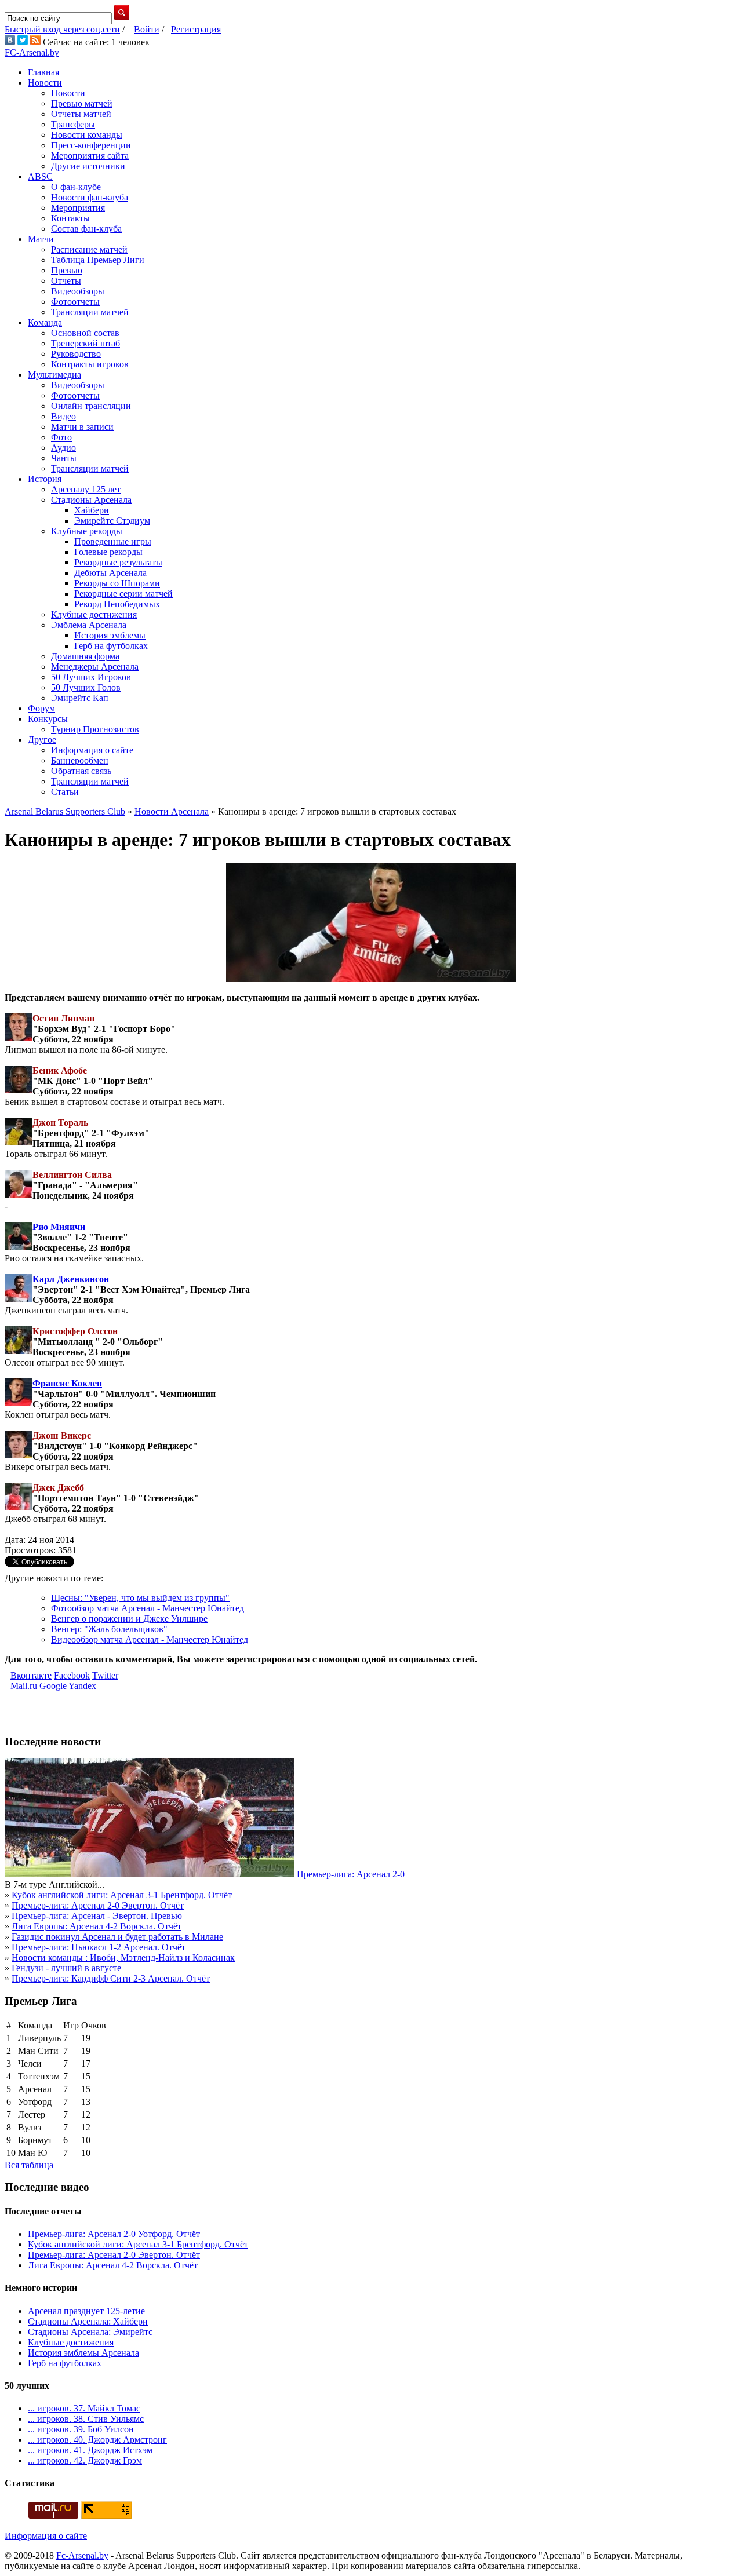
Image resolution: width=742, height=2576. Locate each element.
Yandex (82, 1686)
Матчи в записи (82, 427)
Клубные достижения (94, 614)
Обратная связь (81, 771)
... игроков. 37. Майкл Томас (84, 2408)
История (45, 479)
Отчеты (66, 281)
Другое (42, 740)
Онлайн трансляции (91, 406)
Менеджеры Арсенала (95, 667)
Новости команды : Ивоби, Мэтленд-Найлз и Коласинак (123, 1957)
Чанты (64, 458)
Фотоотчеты (75, 302)
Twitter (105, 1675)
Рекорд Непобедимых (117, 604)
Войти (147, 29)
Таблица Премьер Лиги (98, 260)
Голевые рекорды (108, 552)
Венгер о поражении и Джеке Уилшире (129, 1619)
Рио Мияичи (59, 1227)
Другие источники (88, 166)
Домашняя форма (85, 656)
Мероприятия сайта (90, 156)
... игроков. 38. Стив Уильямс (86, 2419)
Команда (45, 322)
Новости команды (87, 135)
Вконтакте (31, 1675)
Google (53, 1686)
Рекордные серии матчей (123, 594)
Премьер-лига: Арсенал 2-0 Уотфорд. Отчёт (114, 2234)
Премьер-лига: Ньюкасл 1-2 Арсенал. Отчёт (99, 1947)
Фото (61, 437)
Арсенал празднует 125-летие (86, 2311)
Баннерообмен (80, 760)
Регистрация (196, 29)
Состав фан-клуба (86, 229)
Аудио (63, 448)
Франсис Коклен (67, 1383)
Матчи (41, 239)
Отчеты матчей (81, 114)
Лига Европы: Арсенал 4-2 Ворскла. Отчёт (97, 1926)
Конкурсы (48, 719)
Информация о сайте (92, 750)
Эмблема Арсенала (89, 625)
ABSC (40, 176)
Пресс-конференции (91, 145)
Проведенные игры (113, 541)
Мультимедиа (54, 375)
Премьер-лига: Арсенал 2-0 (351, 1874)
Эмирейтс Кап (80, 698)
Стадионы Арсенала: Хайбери (88, 2321)
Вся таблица (29, 2165)
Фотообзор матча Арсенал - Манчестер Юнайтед (148, 1608)
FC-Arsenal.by (32, 52)
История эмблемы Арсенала (83, 2353)
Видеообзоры (78, 291)
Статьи (65, 792)
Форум (41, 708)
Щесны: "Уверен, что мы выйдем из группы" (140, 1598)
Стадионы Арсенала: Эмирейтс (90, 2332)
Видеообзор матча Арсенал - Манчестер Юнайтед (150, 1639)
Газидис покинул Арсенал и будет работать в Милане (117, 1937)
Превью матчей (82, 103)
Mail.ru (24, 1686)
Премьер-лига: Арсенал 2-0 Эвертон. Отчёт (98, 1905)
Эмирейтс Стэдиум (112, 521)
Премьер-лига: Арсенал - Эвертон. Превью (97, 1916)
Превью (67, 270)
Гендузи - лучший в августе (66, 1968)
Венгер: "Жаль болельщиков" (109, 1629)
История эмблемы (110, 635)
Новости (45, 83)
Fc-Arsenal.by (82, 2555)
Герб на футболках (111, 646)
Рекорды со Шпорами (117, 583)
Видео (63, 416)
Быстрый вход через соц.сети (62, 29)
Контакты (70, 218)
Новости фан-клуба (90, 197)
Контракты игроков (90, 364)
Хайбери (92, 510)
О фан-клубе (76, 187)
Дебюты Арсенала (110, 573)
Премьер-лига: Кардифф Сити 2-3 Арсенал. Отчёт (111, 1978)
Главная (43, 72)
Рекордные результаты (118, 562)
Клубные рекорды (87, 531)
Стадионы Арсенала (91, 500)
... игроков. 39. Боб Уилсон (81, 2429)
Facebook (72, 1675)
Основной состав (85, 333)
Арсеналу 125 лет (86, 489)
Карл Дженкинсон (71, 1279)
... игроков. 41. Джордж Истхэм (90, 2450)
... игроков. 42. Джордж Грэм (85, 2460)
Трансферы (73, 124)
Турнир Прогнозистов (95, 729)
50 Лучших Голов (86, 687)
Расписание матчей (89, 249)
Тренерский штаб (86, 343)
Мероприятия (78, 208)
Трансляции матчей (90, 312)
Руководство (76, 354)
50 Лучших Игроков (91, 677)
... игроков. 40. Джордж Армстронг (97, 2440)
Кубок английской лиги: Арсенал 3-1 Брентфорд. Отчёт (122, 1895)
